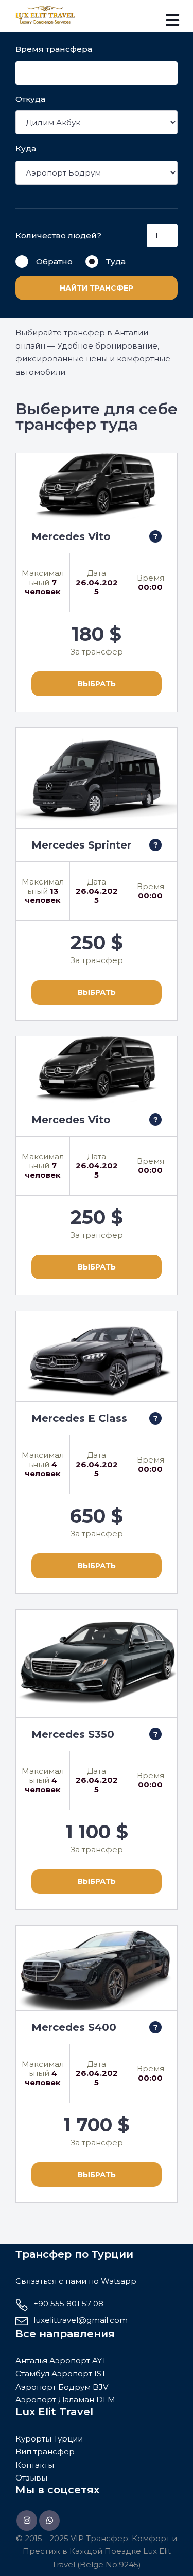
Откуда (30, 99)
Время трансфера (54, 49)
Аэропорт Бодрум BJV (62, 2387)
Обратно (54, 262)
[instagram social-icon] (27, 2521)
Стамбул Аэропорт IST (61, 2373)
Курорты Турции (49, 2439)
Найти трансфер (97, 288)
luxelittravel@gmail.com (81, 2320)
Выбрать (97, 684)
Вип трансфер (45, 2452)
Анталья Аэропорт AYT (61, 2361)
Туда (116, 262)
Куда (26, 149)
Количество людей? (58, 235)
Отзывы (31, 2478)
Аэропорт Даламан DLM (65, 2400)
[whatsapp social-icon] (49, 2521)
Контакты (35, 2465)
